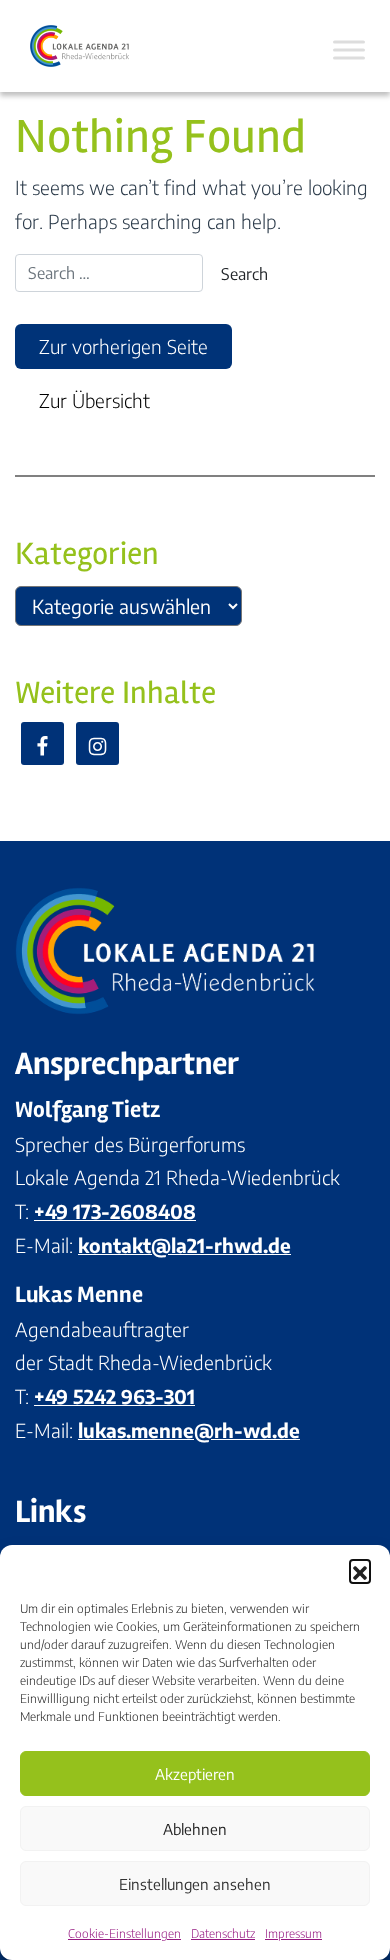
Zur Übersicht (94, 400)
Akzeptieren (195, 1774)
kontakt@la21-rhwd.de (184, 1245)
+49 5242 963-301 (114, 1396)
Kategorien (87, 553)
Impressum (293, 1933)
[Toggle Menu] (349, 49)
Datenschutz (223, 1933)
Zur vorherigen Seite (123, 346)
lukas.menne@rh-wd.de (189, 1430)
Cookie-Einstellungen (124, 1933)
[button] (360, 1570)
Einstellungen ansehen (195, 1884)
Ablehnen (195, 1829)
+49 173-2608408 (115, 1211)
